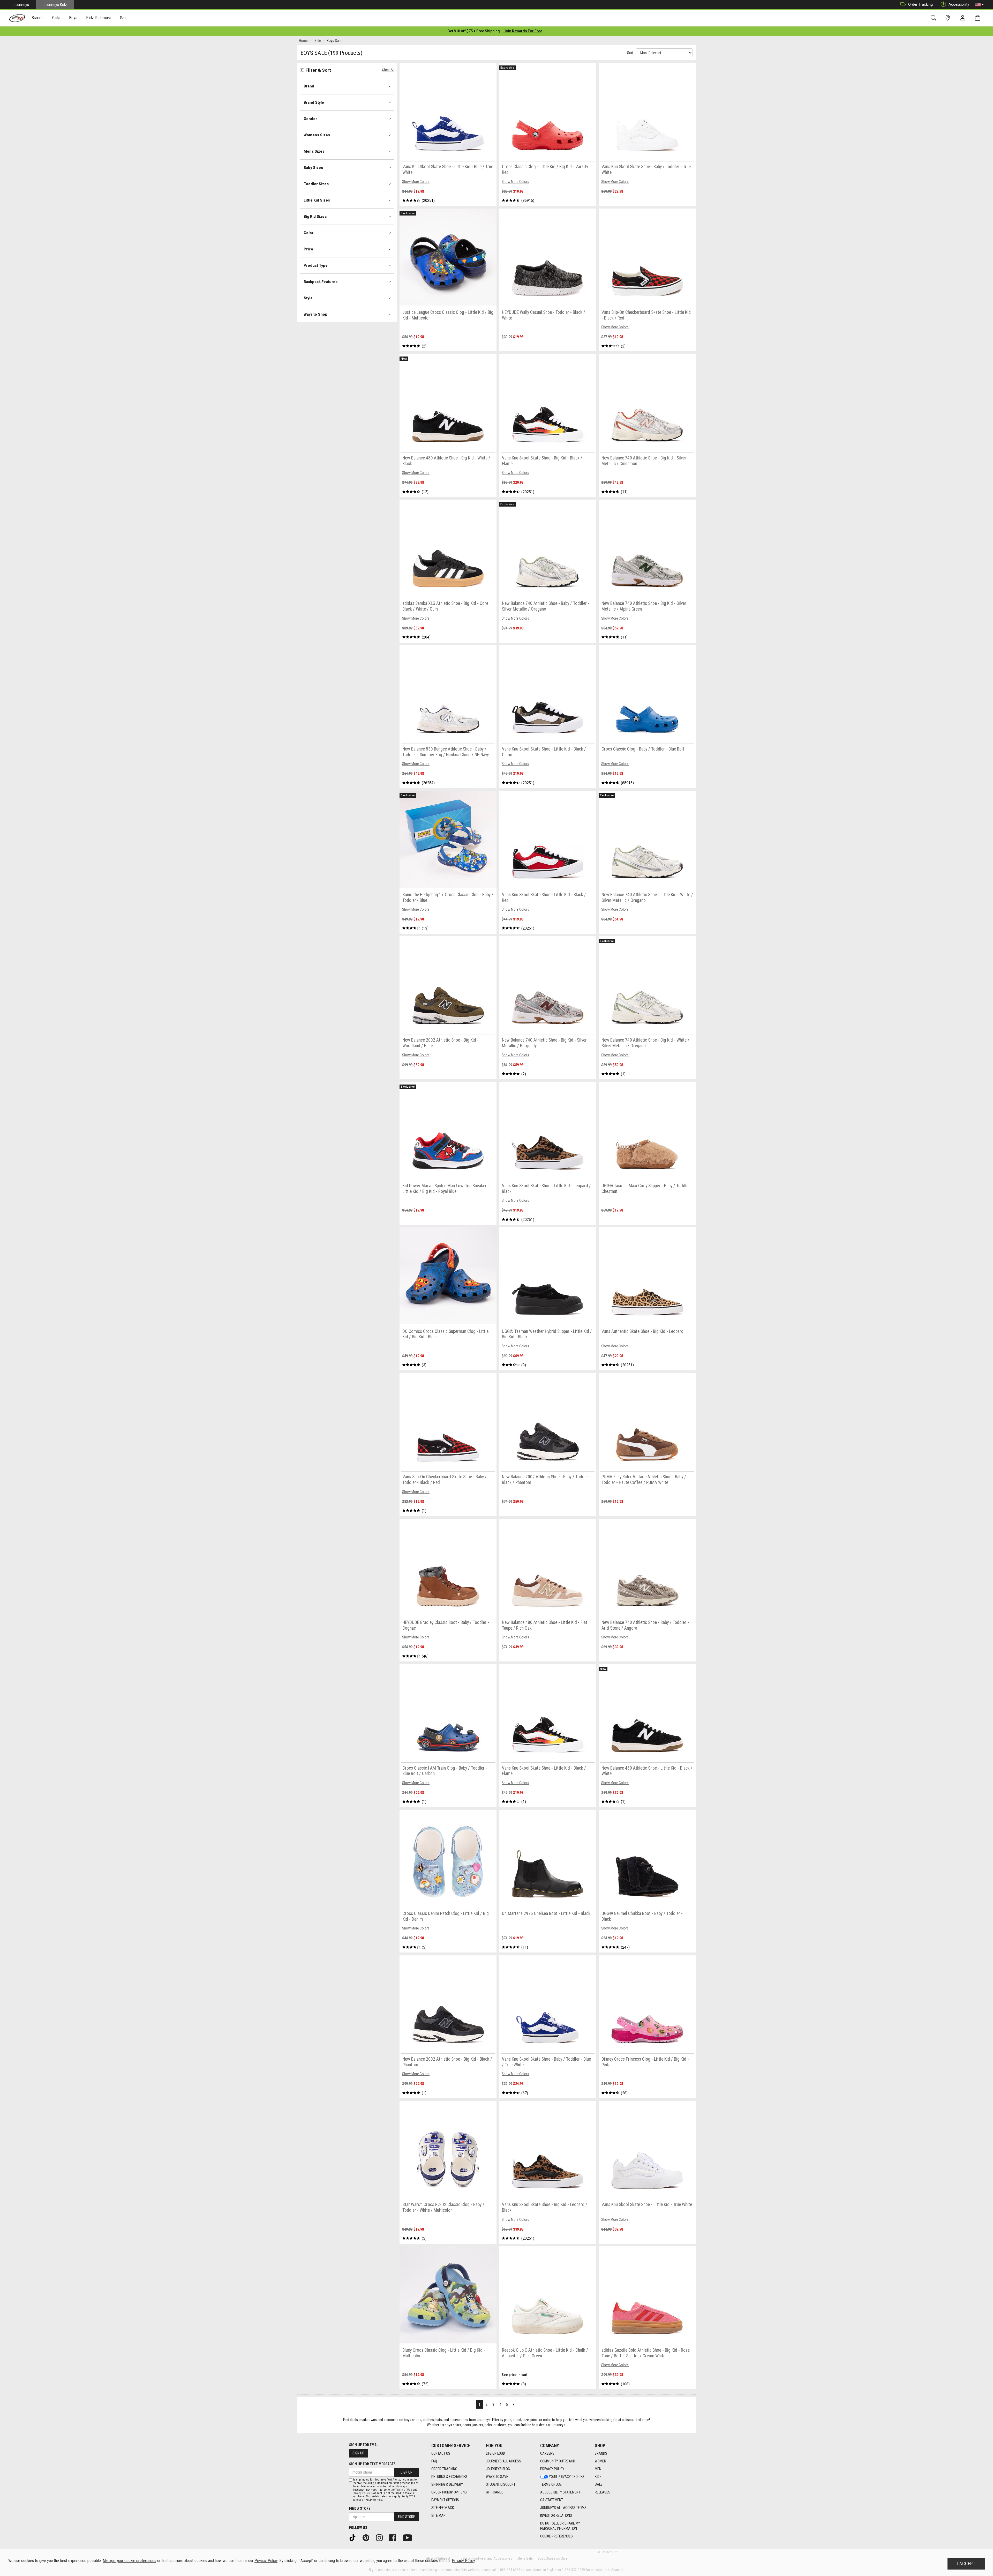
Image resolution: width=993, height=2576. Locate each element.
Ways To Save (497, 2477)
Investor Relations (556, 2515)
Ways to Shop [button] (315, 314)
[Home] (17, 18)
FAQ (434, 2461)
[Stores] (949, 18)
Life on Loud (495, 2453)
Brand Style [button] (314, 102)
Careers (547, 2453)
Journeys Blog (498, 2469)
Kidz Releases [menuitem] (99, 18)
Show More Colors (416, 182)
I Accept (966, 2564)
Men (598, 2469)
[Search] (934, 18)
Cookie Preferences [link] (556, 2536)
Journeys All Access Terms (563, 2508)
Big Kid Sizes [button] (315, 217)
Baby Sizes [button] (313, 168)
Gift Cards (495, 2492)
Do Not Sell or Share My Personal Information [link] (560, 2526)
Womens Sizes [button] (317, 135)
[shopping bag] (979, 18)
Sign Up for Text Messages (372, 2464)
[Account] (964, 18)
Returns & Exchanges (449, 2477)
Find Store (407, 2517)
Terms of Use (551, 2484)
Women (600, 2461)
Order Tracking (920, 4)
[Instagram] (381, 2537)
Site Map (438, 2515)
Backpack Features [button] (321, 282)
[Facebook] (394, 2537)
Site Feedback (443, 2508)
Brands (601, 2453)
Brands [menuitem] (38, 18)
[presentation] (38, 18)
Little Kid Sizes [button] (317, 200)
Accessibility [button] (959, 4)
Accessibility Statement (560, 2492)
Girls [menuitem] (56, 18)
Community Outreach (558, 2461)
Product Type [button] (316, 265)
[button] (979, 5)
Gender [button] (310, 119)
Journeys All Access (503, 2461)
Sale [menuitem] (124, 18)
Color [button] (309, 233)
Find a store (360, 2508)
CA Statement (552, 2500)
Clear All (388, 70)
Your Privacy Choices (567, 2477)
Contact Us (441, 2453)
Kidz (598, 2477)
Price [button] (308, 249)
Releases (603, 2492)
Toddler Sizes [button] (316, 184)
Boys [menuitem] (73, 18)
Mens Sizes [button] (314, 151)
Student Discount (501, 2484)
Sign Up (358, 2453)
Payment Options (445, 2500)
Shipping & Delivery (447, 2484)
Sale (599, 2484)
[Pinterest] (368, 2537)
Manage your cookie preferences (129, 2561)
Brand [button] (309, 86)
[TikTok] (354, 2537)
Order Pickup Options (449, 2492)
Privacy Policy (552, 2469)
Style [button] (308, 298)
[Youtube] (409, 2537)
